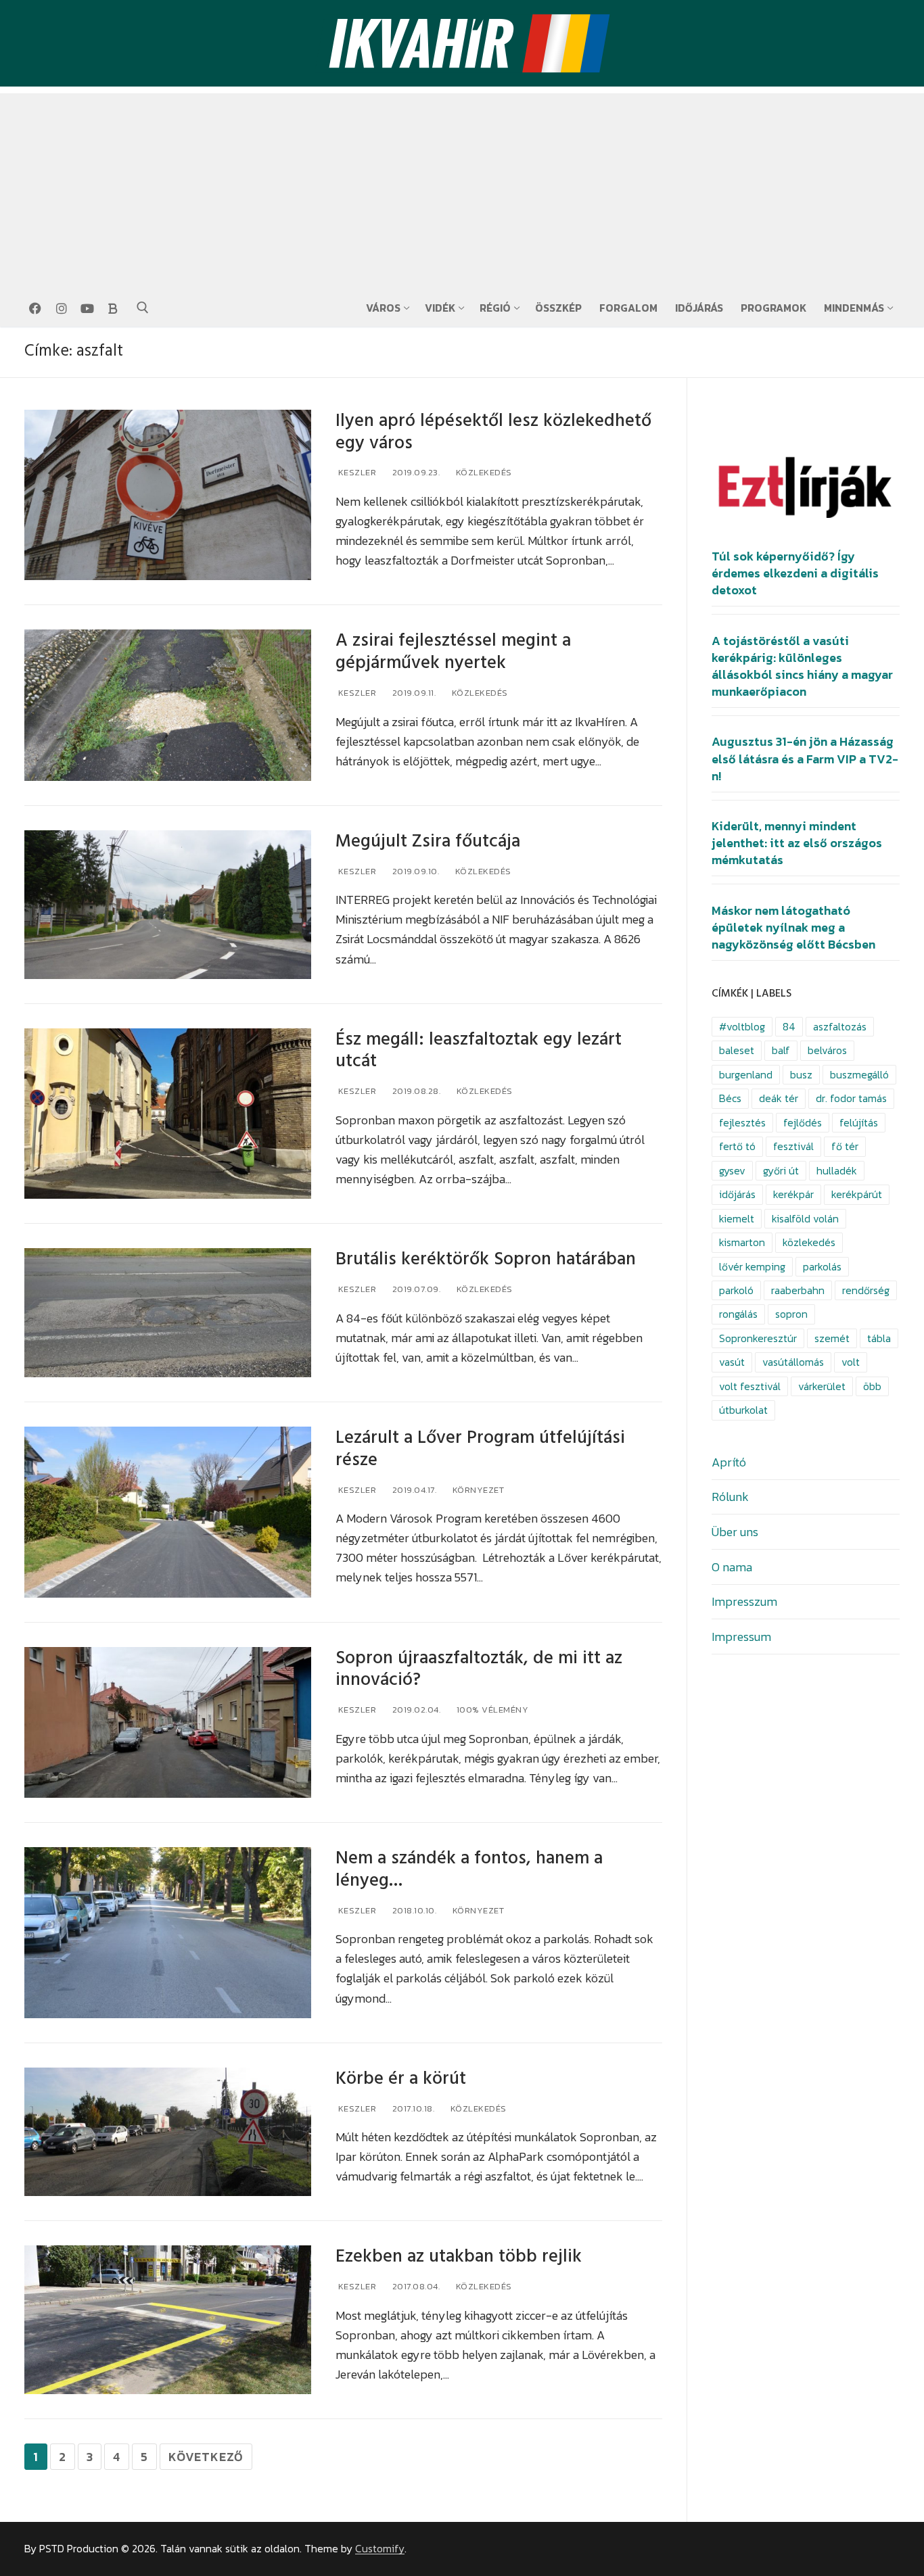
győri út (781, 1171)
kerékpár (793, 1194)
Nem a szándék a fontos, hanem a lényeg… (469, 1869)
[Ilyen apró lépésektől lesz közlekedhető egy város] (168, 495)
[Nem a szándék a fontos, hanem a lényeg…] (168, 1933)
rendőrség (866, 1290)
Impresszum (744, 1601)
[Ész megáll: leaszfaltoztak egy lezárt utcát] (168, 1114)
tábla (879, 1338)
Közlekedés (483, 472)
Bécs (730, 1098)
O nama (732, 1567)
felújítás (859, 1123)
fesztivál (793, 1146)
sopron (791, 1314)
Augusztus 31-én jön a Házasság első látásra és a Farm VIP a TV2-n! (805, 759)
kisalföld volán (805, 1219)
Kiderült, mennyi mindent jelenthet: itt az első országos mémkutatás (797, 843)
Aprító (729, 1462)
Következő (206, 2457)
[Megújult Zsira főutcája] (168, 905)
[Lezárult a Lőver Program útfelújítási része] (168, 1512)
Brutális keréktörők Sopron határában (486, 1259)
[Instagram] (61, 308)
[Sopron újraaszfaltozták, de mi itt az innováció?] (168, 1723)
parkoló (736, 1290)
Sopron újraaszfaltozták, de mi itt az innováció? (479, 1669)
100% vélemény (491, 1710)
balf (781, 1050)
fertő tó (737, 1146)
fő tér (845, 1146)
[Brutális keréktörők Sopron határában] (168, 1313)
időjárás (737, 1194)
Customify (380, 2549)
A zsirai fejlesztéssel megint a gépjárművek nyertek (453, 652)
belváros (827, 1050)
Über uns (735, 1532)
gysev (732, 1171)
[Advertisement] (462, 188)
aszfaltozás (840, 1027)
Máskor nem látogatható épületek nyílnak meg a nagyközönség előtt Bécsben (793, 928)
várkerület (822, 1386)
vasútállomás (793, 1362)
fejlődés (803, 1123)
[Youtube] (87, 308)
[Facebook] (35, 308)
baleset (737, 1050)
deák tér (779, 1098)
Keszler (356, 472)
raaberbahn (798, 1290)
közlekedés (809, 1242)
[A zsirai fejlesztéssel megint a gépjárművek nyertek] (168, 705)
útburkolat (743, 1410)
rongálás (738, 1314)
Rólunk (730, 1497)
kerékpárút (857, 1194)
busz (801, 1075)
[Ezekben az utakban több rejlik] (168, 2320)
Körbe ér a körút (401, 2079)
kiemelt (737, 1219)
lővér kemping (752, 1267)
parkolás (822, 1267)
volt (851, 1362)
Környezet (477, 1490)
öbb (872, 1386)
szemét (832, 1338)
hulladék (837, 1171)
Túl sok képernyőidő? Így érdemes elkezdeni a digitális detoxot (795, 573)
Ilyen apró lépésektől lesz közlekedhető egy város (493, 432)
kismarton (742, 1242)
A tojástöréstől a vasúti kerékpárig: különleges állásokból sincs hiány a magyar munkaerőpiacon (802, 667)
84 (789, 1027)
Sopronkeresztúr (758, 1338)
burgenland (746, 1075)
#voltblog (742, 1027)
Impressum (741, 1637)
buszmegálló (859, 1075)
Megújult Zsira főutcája (428, 841)
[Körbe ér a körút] (168, 2132)
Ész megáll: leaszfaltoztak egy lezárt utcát (479, 1051)
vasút (732, 1362)
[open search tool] (143, 308)
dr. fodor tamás (851, 1098)
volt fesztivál (750, 1386)
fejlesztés (742, 1123)
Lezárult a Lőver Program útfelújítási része (480, 1449)
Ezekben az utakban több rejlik (459, 2257)
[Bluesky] (113, 308)
